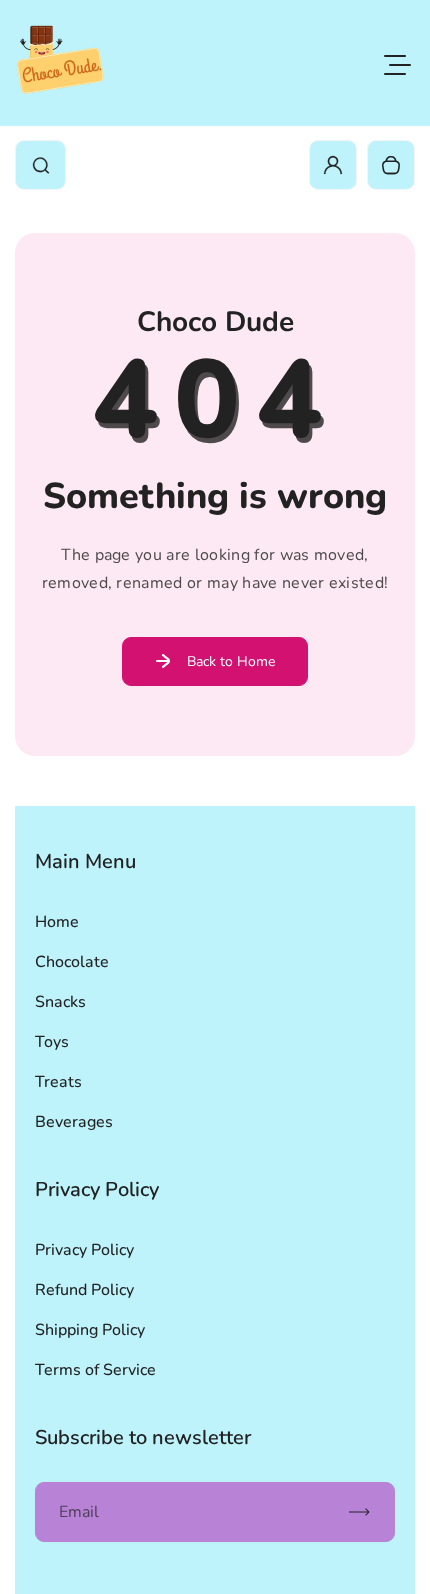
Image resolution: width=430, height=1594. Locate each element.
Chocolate (72, 962)
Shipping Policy (90, 1330)
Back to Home (231, 661)
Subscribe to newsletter (143, 1437)
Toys (52, 1042)
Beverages (74, 1122)
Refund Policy (84, 1290)
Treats (58, 1082)
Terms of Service (95, 1370)
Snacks (60, 1002)
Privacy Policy (84, 1250)
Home (57, 922)
